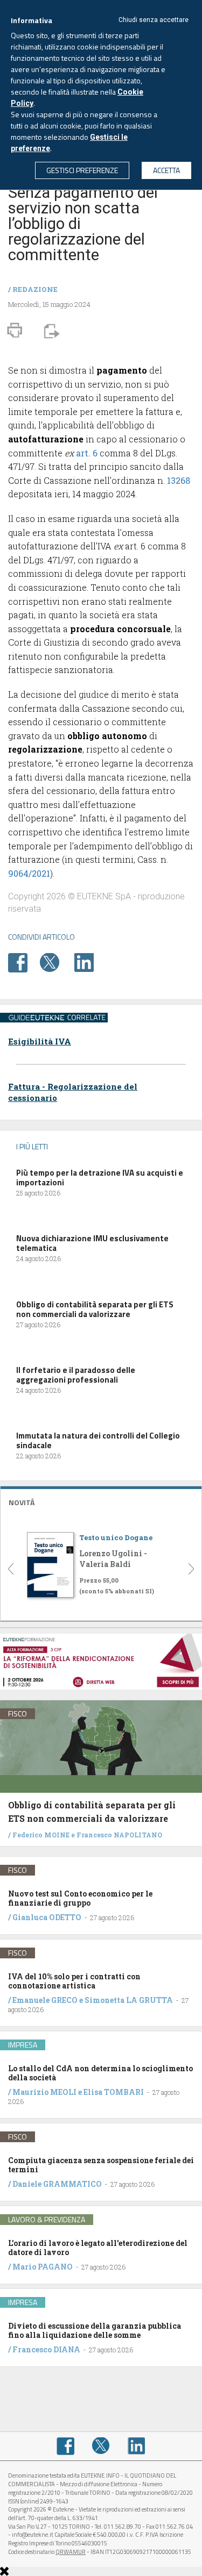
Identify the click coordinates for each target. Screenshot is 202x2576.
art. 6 (87, 453)
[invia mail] (50, 330)
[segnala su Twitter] (56, 962)
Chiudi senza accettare (154, 20)
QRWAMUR (71, 2552)
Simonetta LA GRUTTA (129, 2000)
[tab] (101, 1501)
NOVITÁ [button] (22, 1502)
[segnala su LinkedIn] (89, 962)
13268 (179, 480)
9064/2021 (29, 873)
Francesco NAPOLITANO (119, 1835)
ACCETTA (166, 170)
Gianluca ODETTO (47, 1917)
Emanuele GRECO (45, 2000)
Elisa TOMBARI (114, 2092)
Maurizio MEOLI (44, 2092)
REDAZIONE (35, 289)
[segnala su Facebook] (23, 962)
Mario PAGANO (43, 2267)
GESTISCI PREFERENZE (82, 170)
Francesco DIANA (46, 2349)
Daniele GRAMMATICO (57, 2184)
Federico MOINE (41, 1835)
